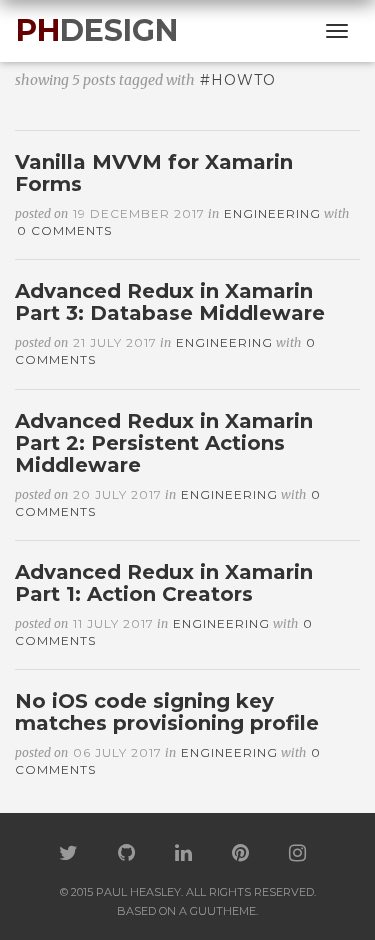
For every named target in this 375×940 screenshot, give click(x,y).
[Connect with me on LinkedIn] (183, 855)
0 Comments (64, 230)
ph (97, 30)
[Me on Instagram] (297, 855)
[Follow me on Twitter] (68, 855)
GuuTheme (223, 911)
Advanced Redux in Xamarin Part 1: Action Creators (164, 583)
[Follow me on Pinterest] (240, 855)
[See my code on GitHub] (126, 855)
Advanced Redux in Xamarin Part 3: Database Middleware (170, 302)
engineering (272, 213)
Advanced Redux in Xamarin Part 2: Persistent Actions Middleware (164, 443)
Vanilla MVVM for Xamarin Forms (154, 173)
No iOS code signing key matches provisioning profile (167, 712)
